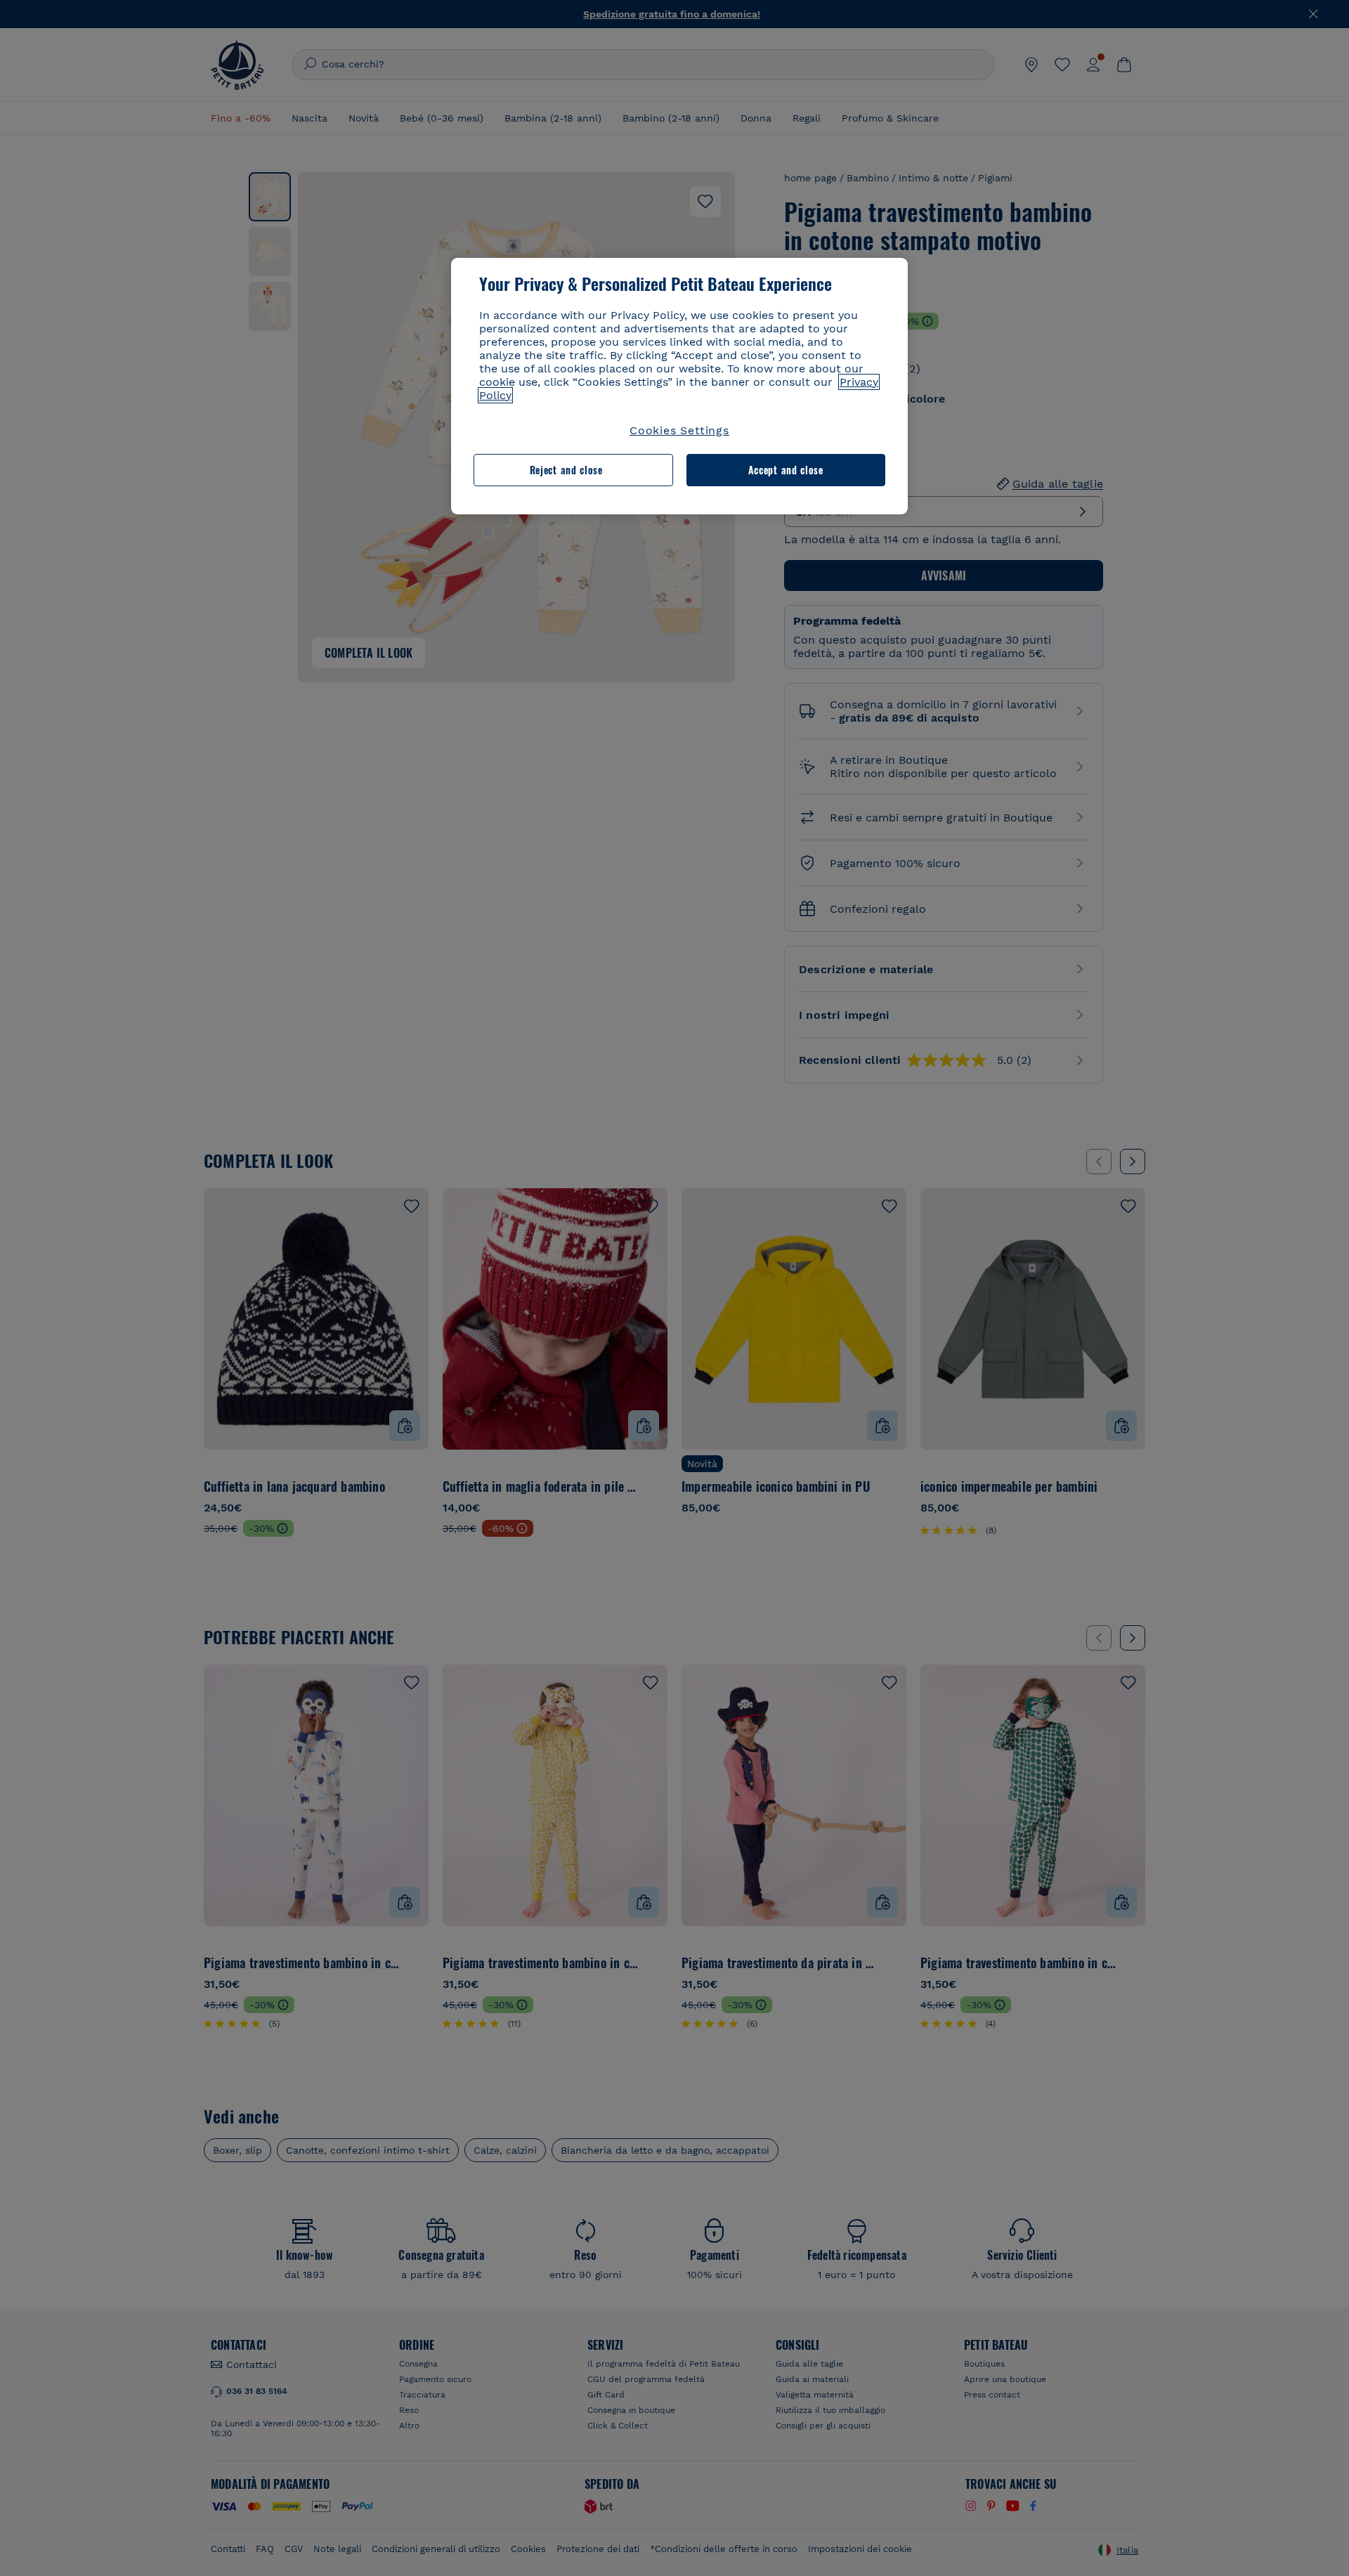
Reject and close (566, 470)
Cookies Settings (679, 430)
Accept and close (786, 470)
